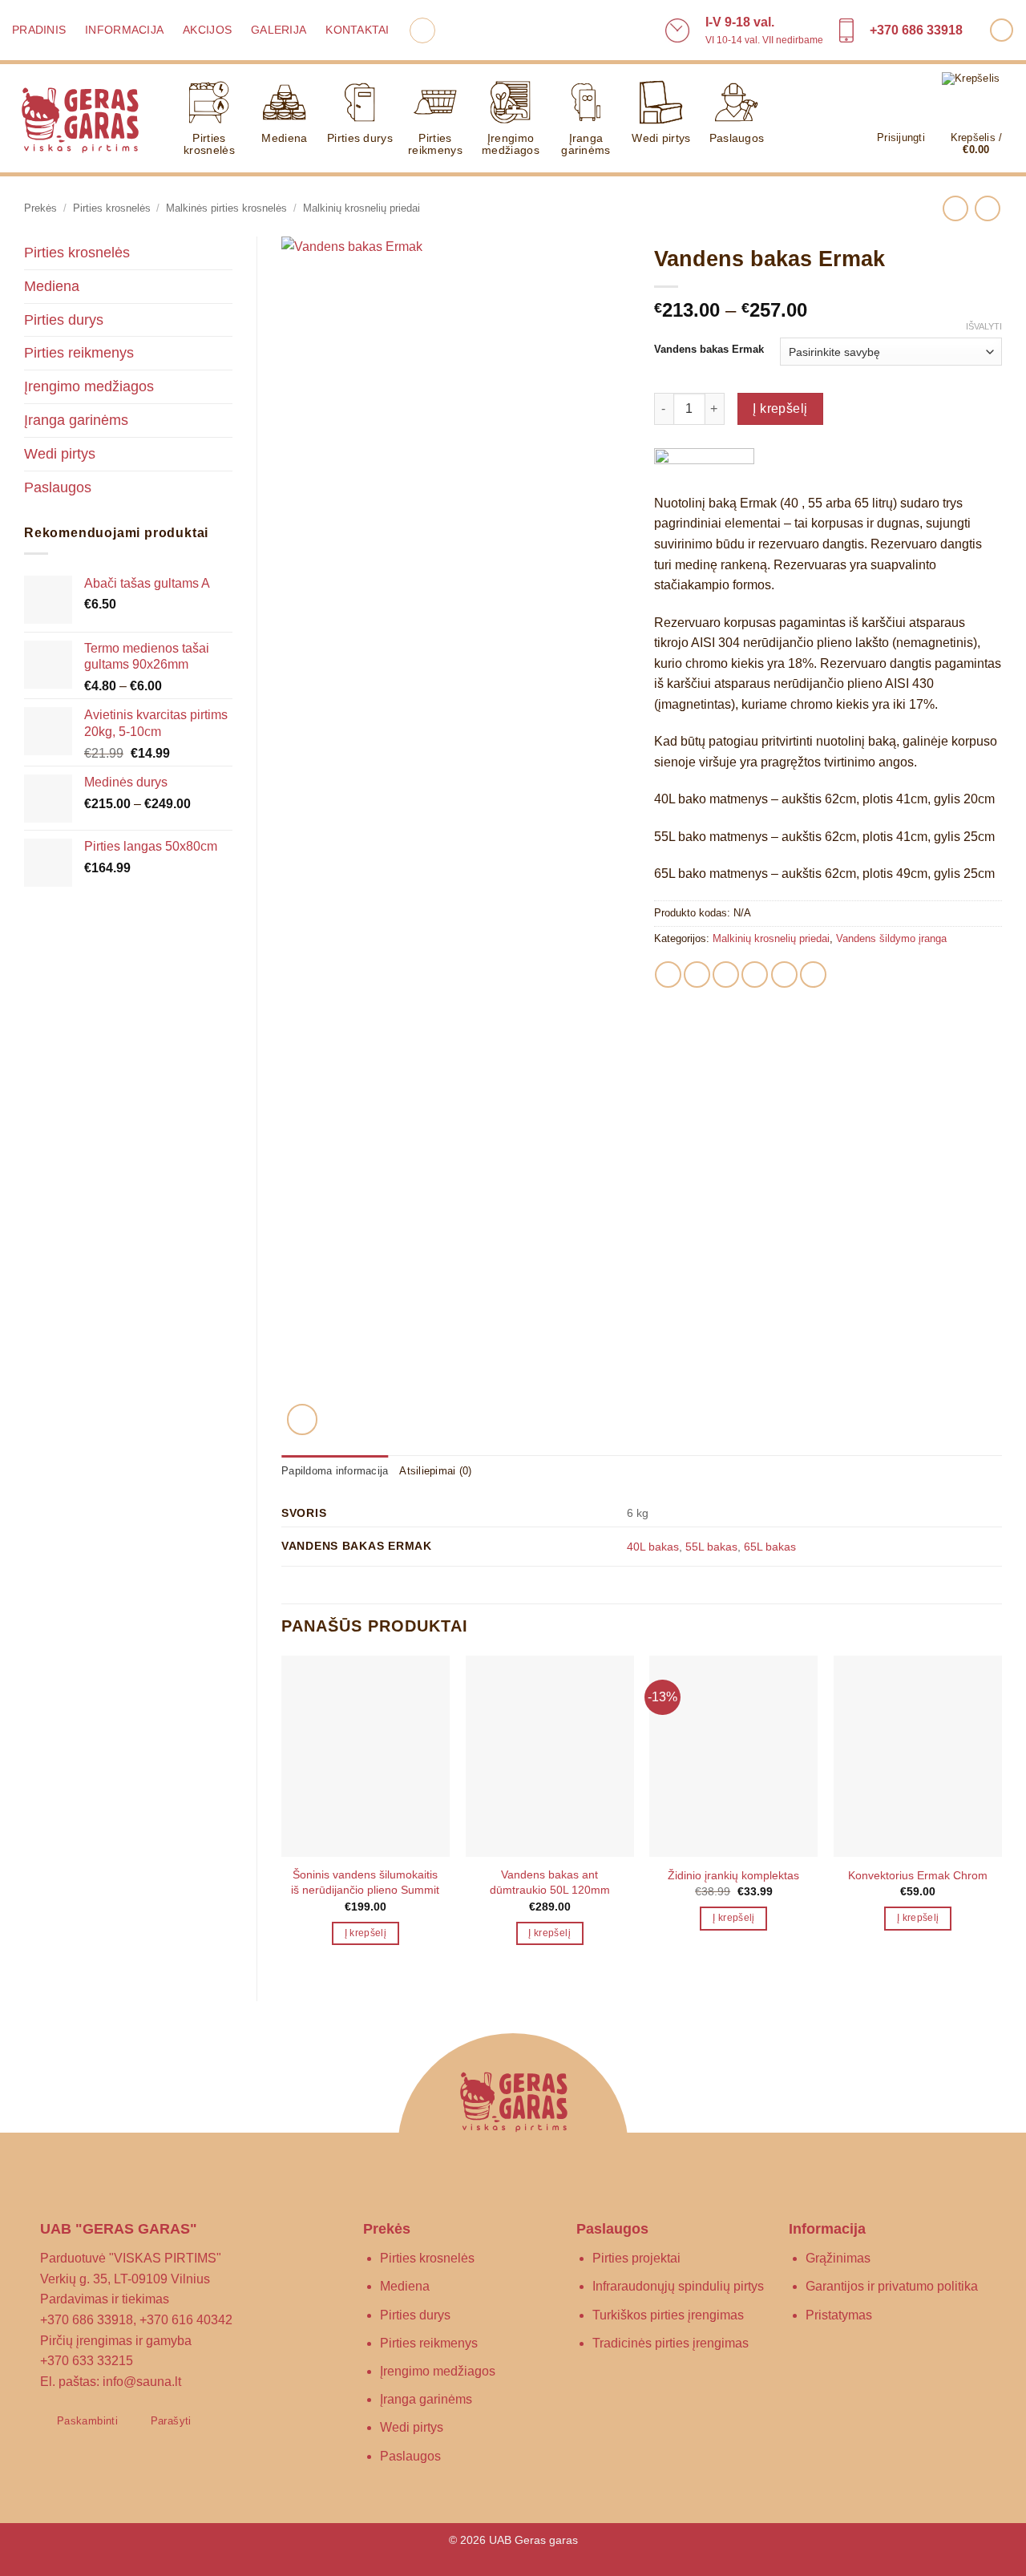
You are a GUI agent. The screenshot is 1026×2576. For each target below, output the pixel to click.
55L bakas (711, 1547)
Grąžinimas (838, 2258)
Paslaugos (737, 138)
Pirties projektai (636, 2258)
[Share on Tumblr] (784, 975)
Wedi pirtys (661, 138)
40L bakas (653, 1547)
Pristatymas (839, 2315)
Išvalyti (984, 326)
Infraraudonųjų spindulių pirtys (678, 2286)
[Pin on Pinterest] (755, 975)
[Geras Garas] (80, 119)
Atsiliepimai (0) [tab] (435, 1471)
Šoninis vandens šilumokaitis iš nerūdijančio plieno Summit (365, 1882)
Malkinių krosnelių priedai (362, 208)
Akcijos (207, 30)
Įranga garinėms (586, 144)
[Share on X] (697, 975)
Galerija (279, 30)
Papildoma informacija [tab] (335, 1471)
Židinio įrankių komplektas (733, 1875)
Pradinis (39, 30)
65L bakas (770, 1547)
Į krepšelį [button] (366, 1933)
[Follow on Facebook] (1002, 30)
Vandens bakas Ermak (709, 350)
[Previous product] (987, 208)
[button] (422, 30)
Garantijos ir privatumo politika (892, 2286)
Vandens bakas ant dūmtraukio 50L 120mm (550, 1882)
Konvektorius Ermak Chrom (918, 1875)
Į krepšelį (780, 408)
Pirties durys (360, 138)
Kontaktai (357, 30)
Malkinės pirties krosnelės (226, 208)
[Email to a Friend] (726, 975)
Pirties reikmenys (435, 144)
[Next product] (955, 208)
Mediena (284, 138)
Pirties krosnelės (209, 144)
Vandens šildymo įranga (891, 938)
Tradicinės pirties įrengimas (671, 2343)
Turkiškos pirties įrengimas (668, 2315)
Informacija (124, 30)
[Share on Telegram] (813, 975)
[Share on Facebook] (668, 975)
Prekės (40, 208)
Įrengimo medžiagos (511, 144)
